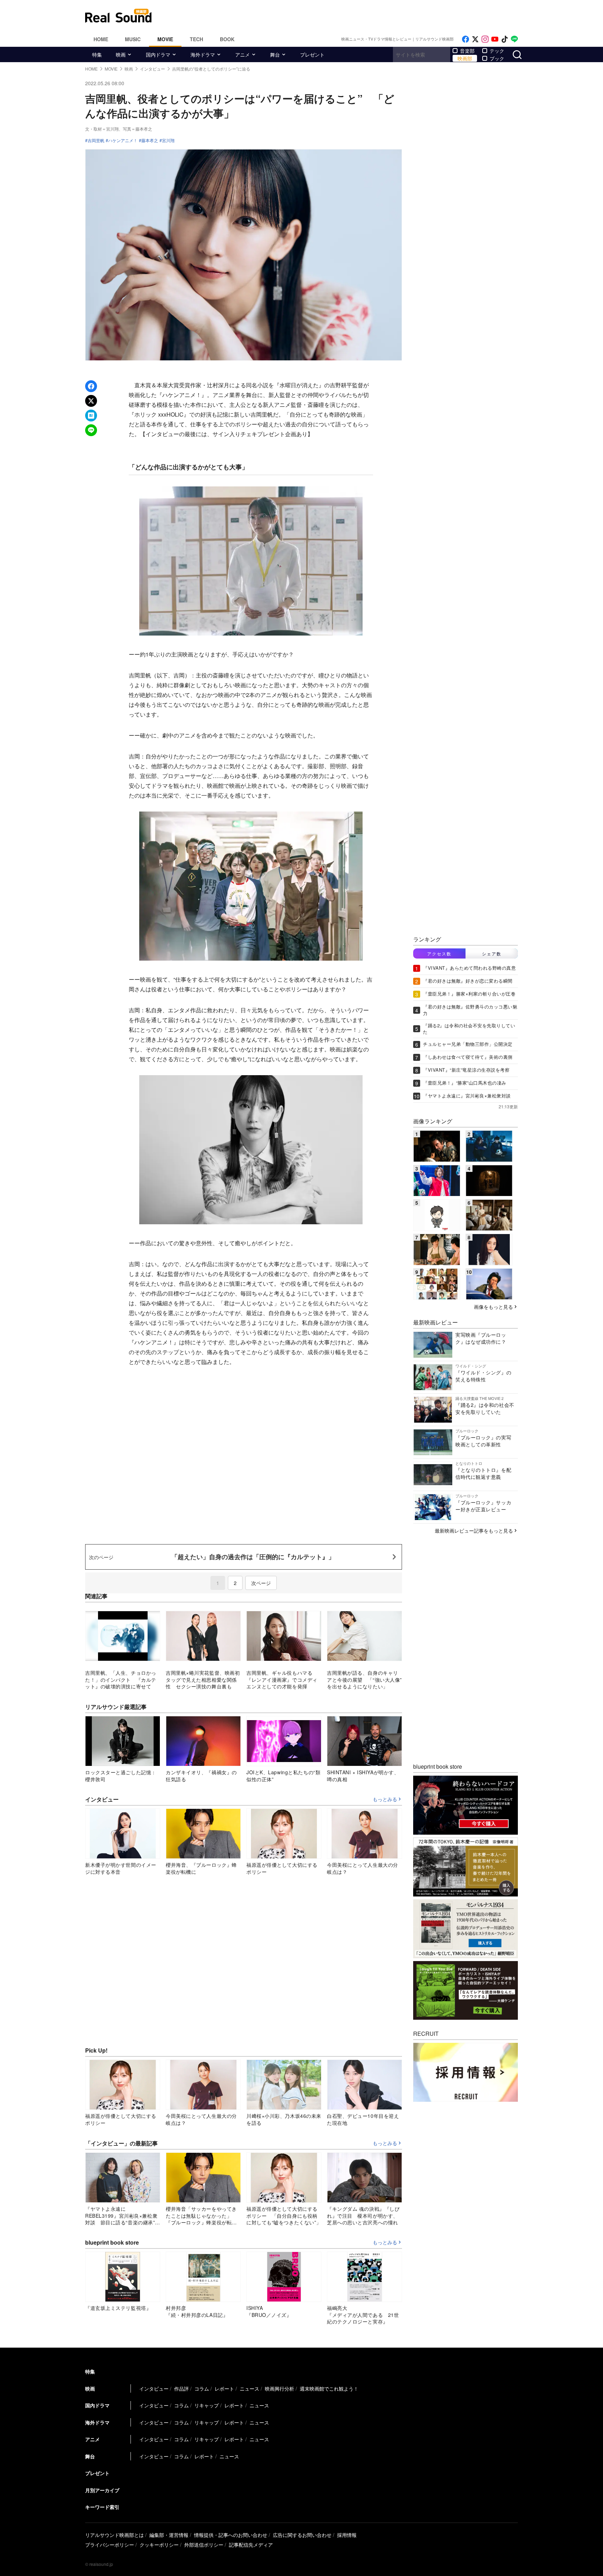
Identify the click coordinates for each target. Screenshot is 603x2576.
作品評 (181, 2388)
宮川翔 (168, 140)
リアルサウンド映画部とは (114, 2535)
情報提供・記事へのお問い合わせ (231, 2535)
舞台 (275, 54)
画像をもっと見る (493, 1307)
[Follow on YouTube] (495, 39)
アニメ (243, 54)
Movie (165, 39)
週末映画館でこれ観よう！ (329, 2388)
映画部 (465, 58)
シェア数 (492, 953)
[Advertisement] (349, 16)
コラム (202, 2388)
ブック (497, 58)
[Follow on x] (475, 39)
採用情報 (347, 2535)
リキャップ (207, 2405)
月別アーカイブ (102, 2490)
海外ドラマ (203, 54)
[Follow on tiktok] (505, 39)
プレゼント (312, 54)
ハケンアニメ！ (123, 140)
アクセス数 (439, 953)
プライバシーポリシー (110, 2545)
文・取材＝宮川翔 (102, 129)
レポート (224, 2388)
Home (101, 39)
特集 (97, 54)
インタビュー (154, 2388)
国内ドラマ (158, 54)
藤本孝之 (150, 140)
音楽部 (467, 51)
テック (497, 51)
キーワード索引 (102, 2507)
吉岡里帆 (96, 140)
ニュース (250, 2388)
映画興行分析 (280, 2388)
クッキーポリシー (159, 2545)
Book (227, 39)
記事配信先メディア (251, 2545)
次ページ (261, 1583)
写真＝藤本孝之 (137, 129)
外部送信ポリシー (204, 2545)
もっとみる (385, 1799)
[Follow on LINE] (514, 39)
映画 (121, 54)
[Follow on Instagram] (485, 39)
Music (133, 39)
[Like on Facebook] (466, 39)
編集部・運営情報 (169, 2535)
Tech (196, 39)
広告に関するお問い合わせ (302, 2535)
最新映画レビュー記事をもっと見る (474, 1531)
